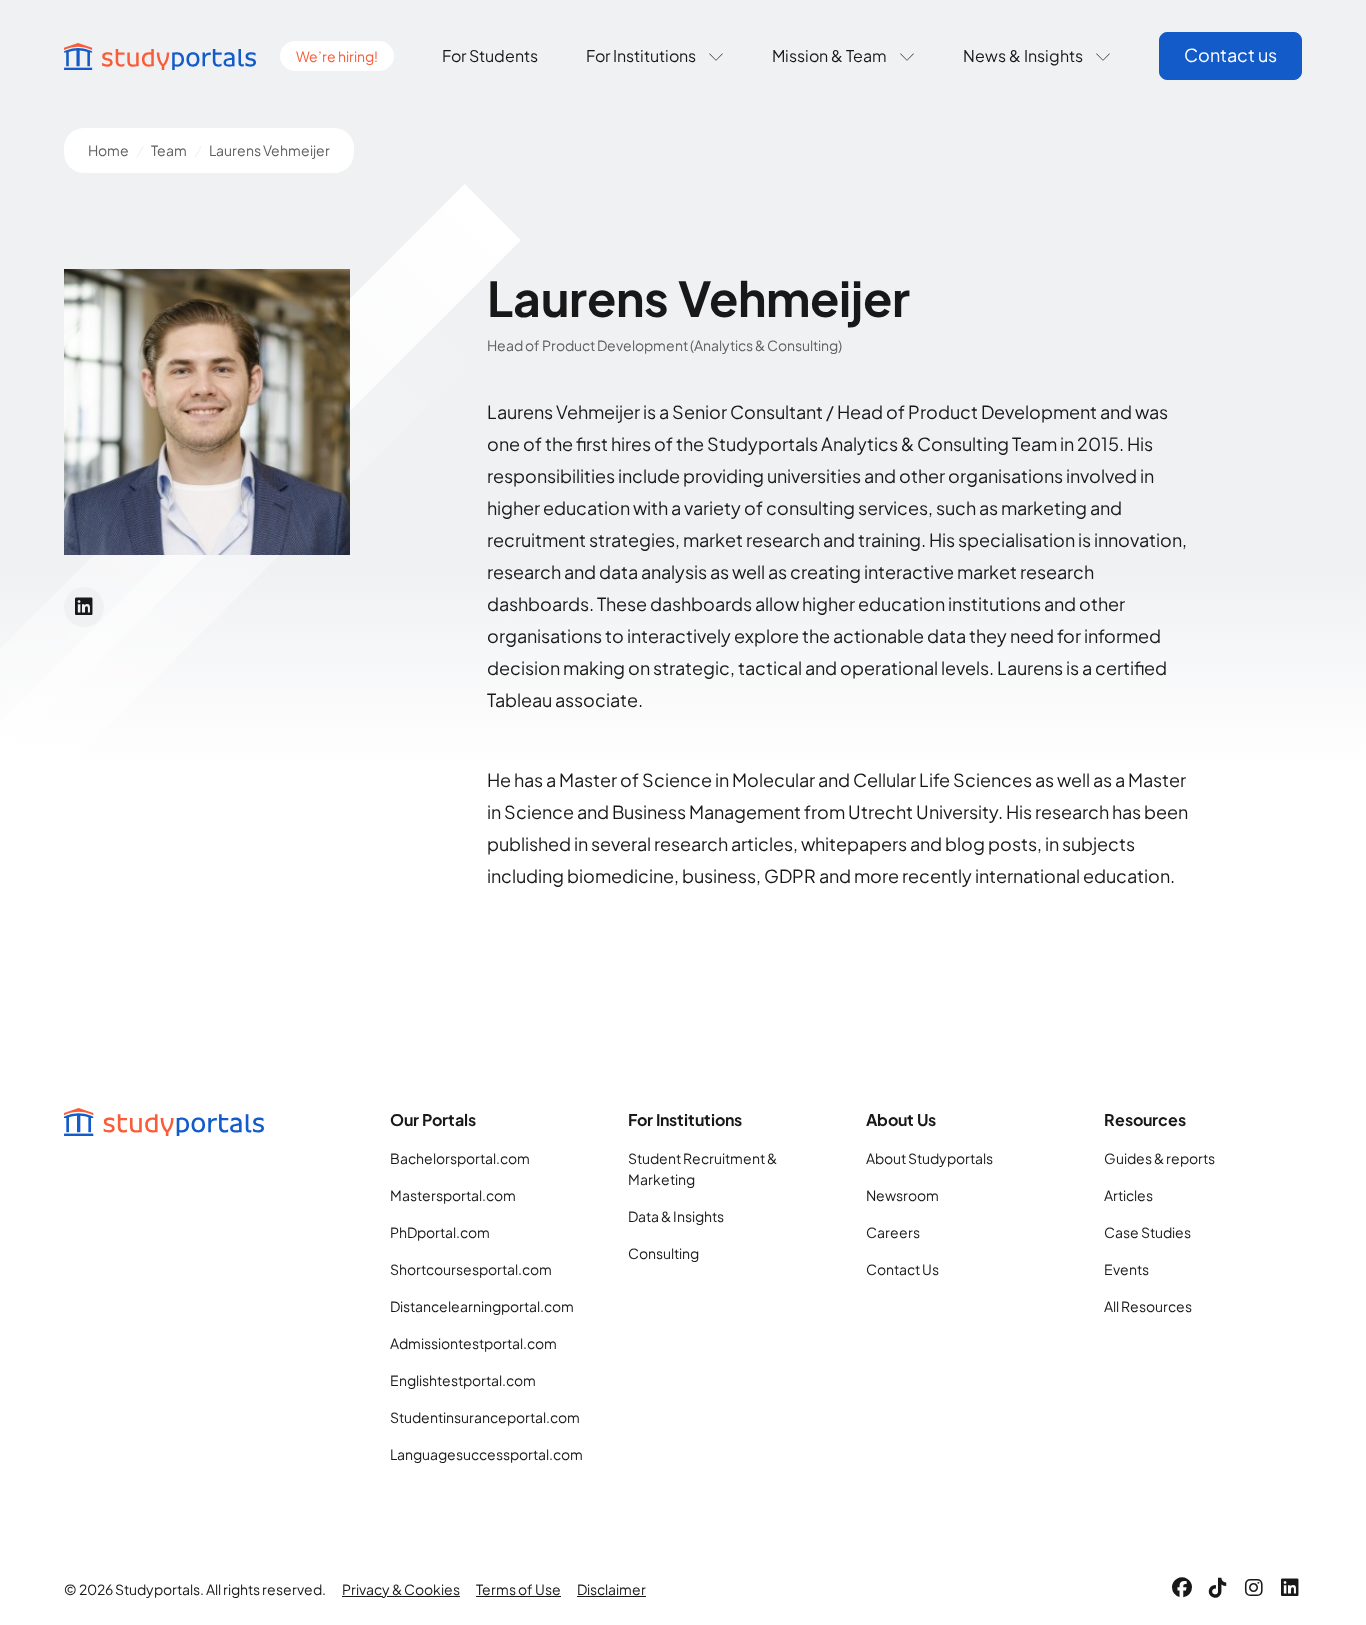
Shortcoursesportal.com (471, 1269)
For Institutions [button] (641, 55)
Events (1126, 1269)
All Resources (1148, 1306)
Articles (1128, 1195)
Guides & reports (1159, 1158)
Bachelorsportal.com (460, 1158)
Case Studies (1147, 1232)
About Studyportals (929, 1158)
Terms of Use (518, 1589)
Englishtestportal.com (463, 1380)
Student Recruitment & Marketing (702, 1168)
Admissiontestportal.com (473, 1343)
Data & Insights (676, 1216)
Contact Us (902, 1269)
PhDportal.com (440, 1232)
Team (169, 150)
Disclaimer (611, 1589)
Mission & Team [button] (829, 55)
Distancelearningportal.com (482, 1306)
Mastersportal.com (453, 1195)
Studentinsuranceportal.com (485, 1417)
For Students (490, 55)
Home (108, 150)
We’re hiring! (337, 56)
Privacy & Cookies (401, 1589)
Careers (893, 1232)
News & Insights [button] (1023, 55)
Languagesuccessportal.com (486, 1454)
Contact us (1230, 54)
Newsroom (902, 1195)
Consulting (663, 1253)
